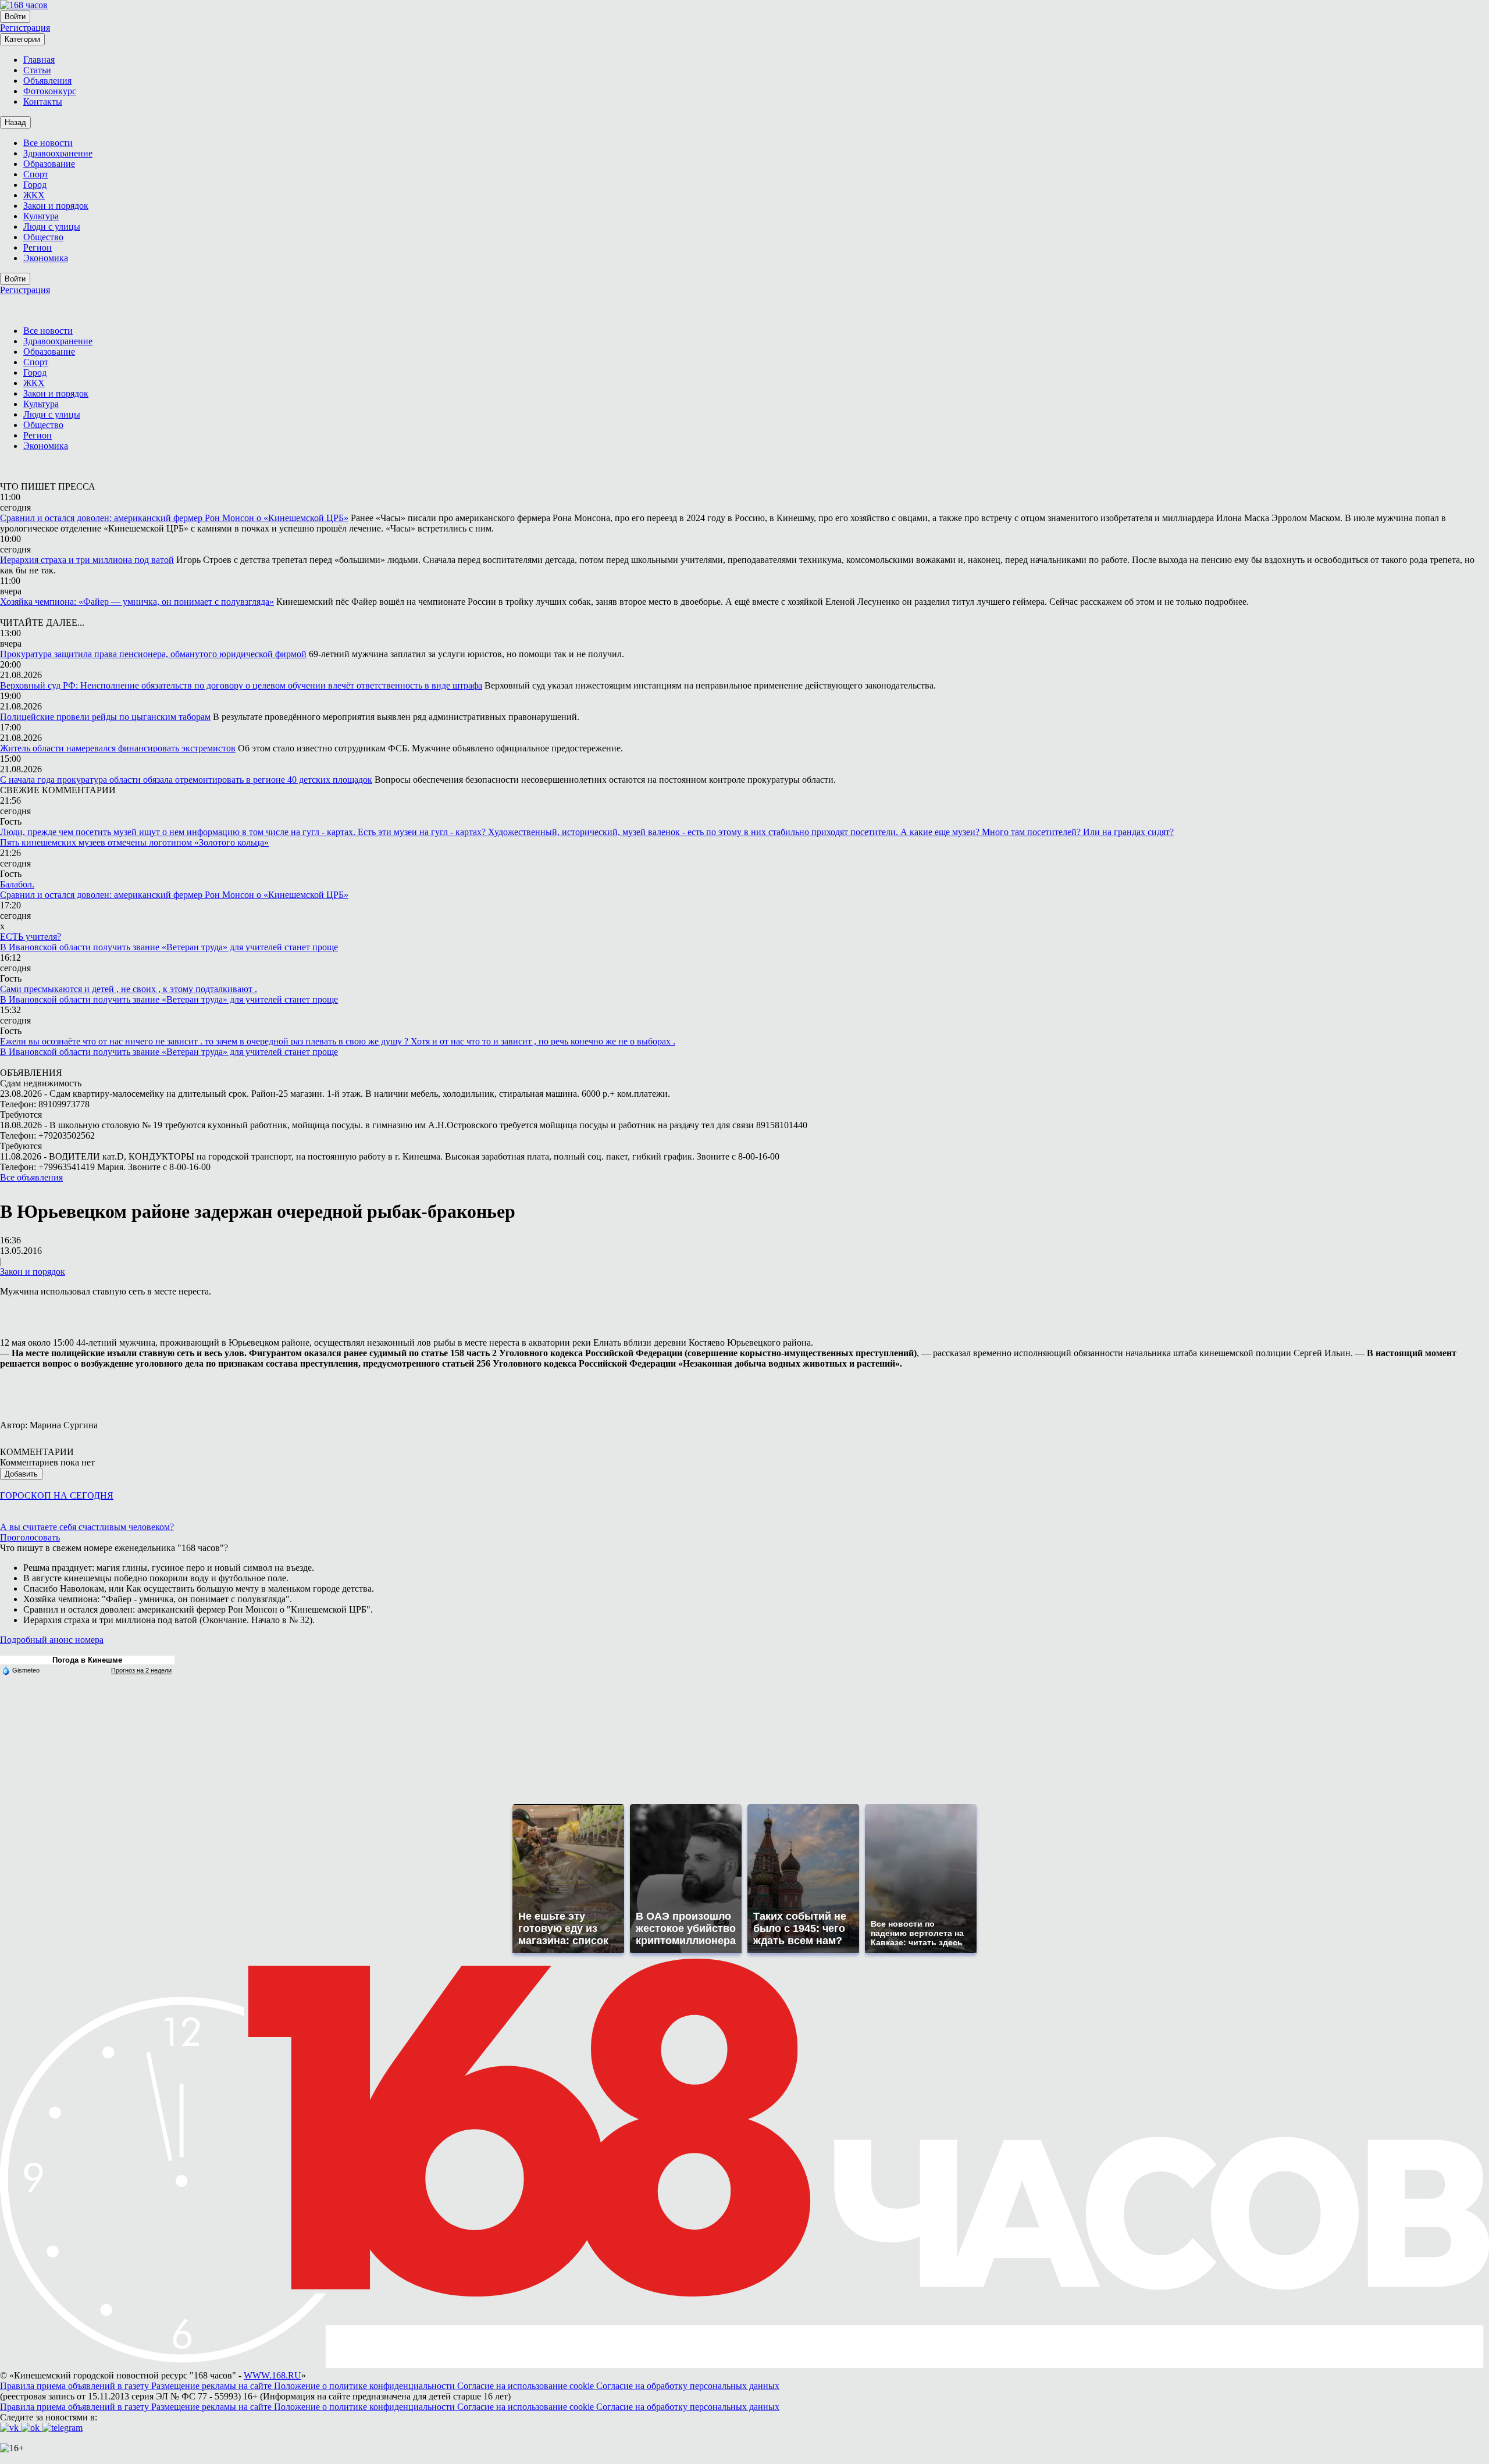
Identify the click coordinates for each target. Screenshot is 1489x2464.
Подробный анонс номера (52, 1640)
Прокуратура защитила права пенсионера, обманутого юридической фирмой (153, 654)
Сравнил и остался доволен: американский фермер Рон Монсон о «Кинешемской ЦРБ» (174, 518)
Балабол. (17, 884)
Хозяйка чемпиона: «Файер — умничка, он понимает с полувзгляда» (137, 602)
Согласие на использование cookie (527, 2386)
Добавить (21, 1474)
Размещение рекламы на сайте (213, 2386)
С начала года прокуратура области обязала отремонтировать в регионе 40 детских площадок (186, 780)
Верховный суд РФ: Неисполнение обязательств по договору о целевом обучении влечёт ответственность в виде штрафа (241, 685)
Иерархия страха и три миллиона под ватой (87, 560)
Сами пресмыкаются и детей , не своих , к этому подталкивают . (129, 989)
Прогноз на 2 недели (141, 1670)
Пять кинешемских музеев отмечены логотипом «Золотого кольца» (134, 842)
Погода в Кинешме (87, 1660)
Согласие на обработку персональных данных (688, 2386)
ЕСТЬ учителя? (31, 937)
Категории (22, 39)
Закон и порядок (33, 1272)
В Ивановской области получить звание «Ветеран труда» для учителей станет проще (169, 947)
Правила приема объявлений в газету (76, 2386)
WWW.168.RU (272, 2375)
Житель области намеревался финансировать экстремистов (118, 748)
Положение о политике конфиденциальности (366, 2386)
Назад (15, 122)
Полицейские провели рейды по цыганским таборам (105, 717)
